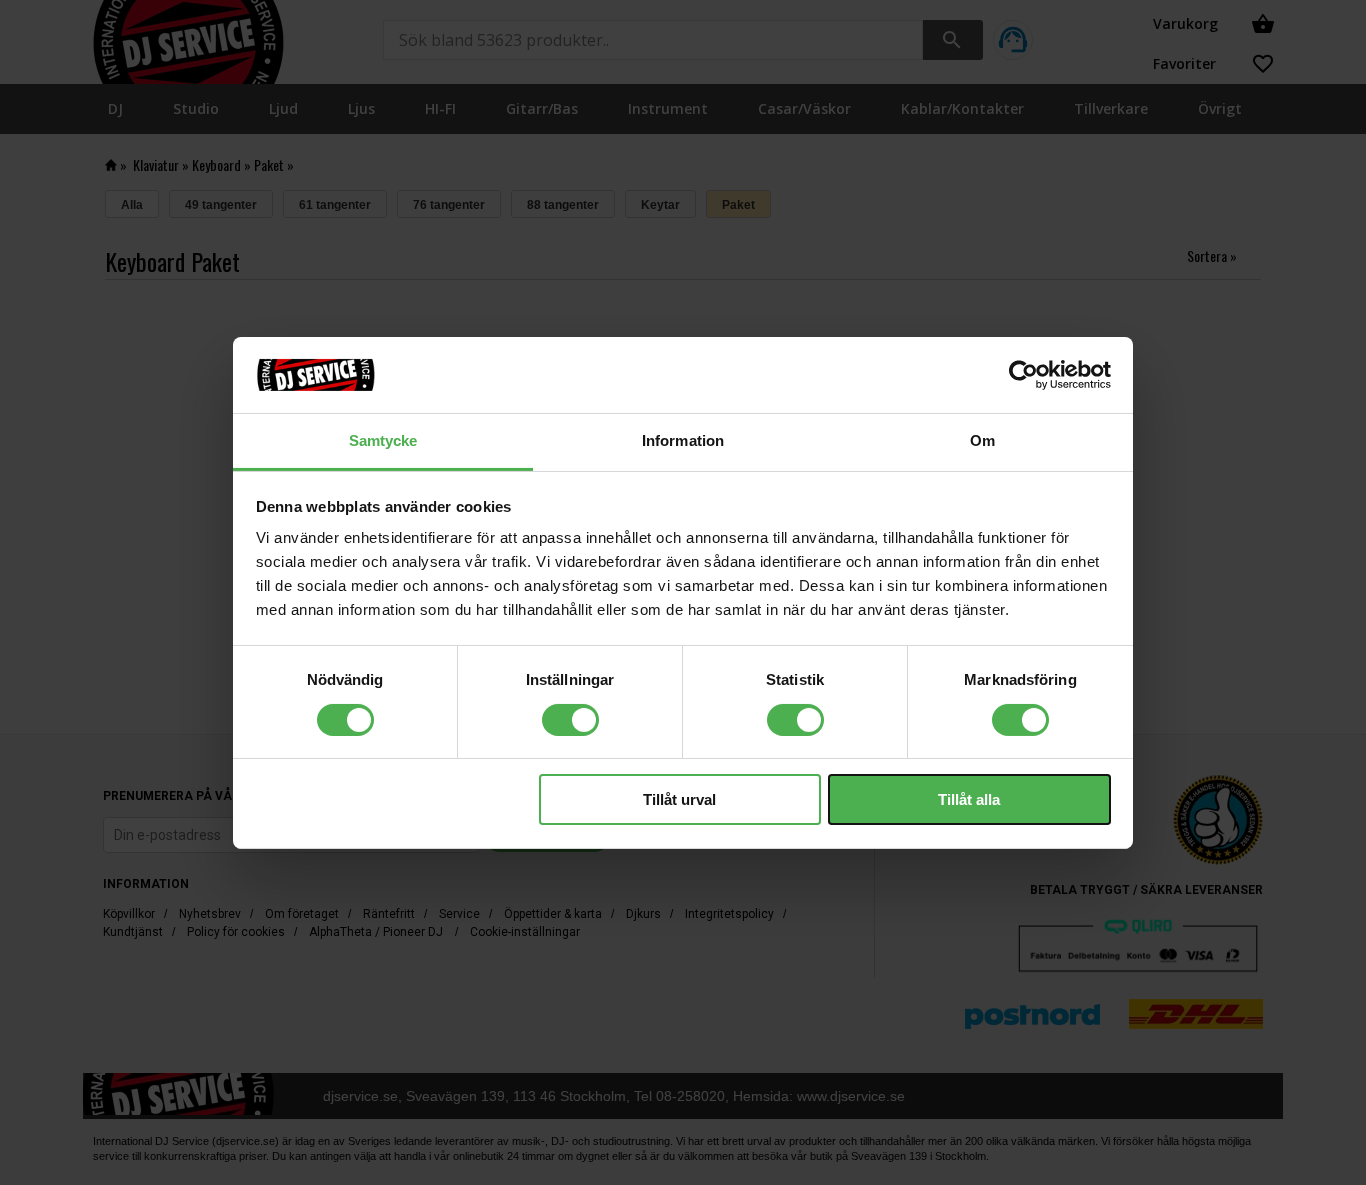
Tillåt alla (969, 799)
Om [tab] (982, 440)
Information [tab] (683, 440)
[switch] (570, 720)
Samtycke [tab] (383, 440)
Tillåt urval (679, 799)
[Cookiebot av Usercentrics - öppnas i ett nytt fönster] (1023, 375)
